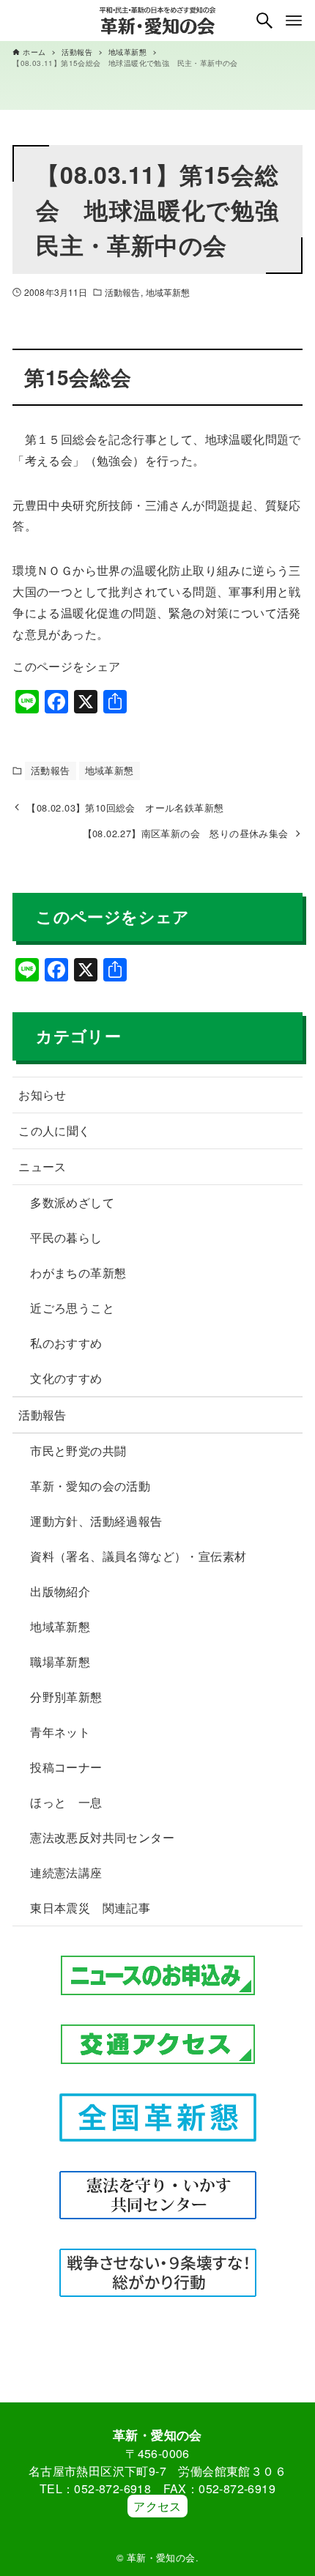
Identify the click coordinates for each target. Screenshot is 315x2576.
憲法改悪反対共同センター (102, 1837)
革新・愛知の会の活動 (90, 1486)
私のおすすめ (66, 1343)
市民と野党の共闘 (78, 1451)
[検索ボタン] (264, 21)
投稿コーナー (66, 1767)
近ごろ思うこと (72, 1308)
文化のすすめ (66, 1378)
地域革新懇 (168, 292)
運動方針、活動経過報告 (96, 1521)
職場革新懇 (60, 1662)
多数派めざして (72, 1202)
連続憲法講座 (66, 1872)
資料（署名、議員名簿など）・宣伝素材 (138, 1556)
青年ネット (60, 1732)
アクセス (157, 2506)
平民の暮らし (66, 1237)
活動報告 (122, 292)
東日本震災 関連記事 (90, 1908)
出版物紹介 (60, 1591)
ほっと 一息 (66, 1802)
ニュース (42, 1166)
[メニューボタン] (294, 21)
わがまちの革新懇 (78, 1273)
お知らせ (42, 1095)
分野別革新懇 (66, 1697)
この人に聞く (54, 1131)
